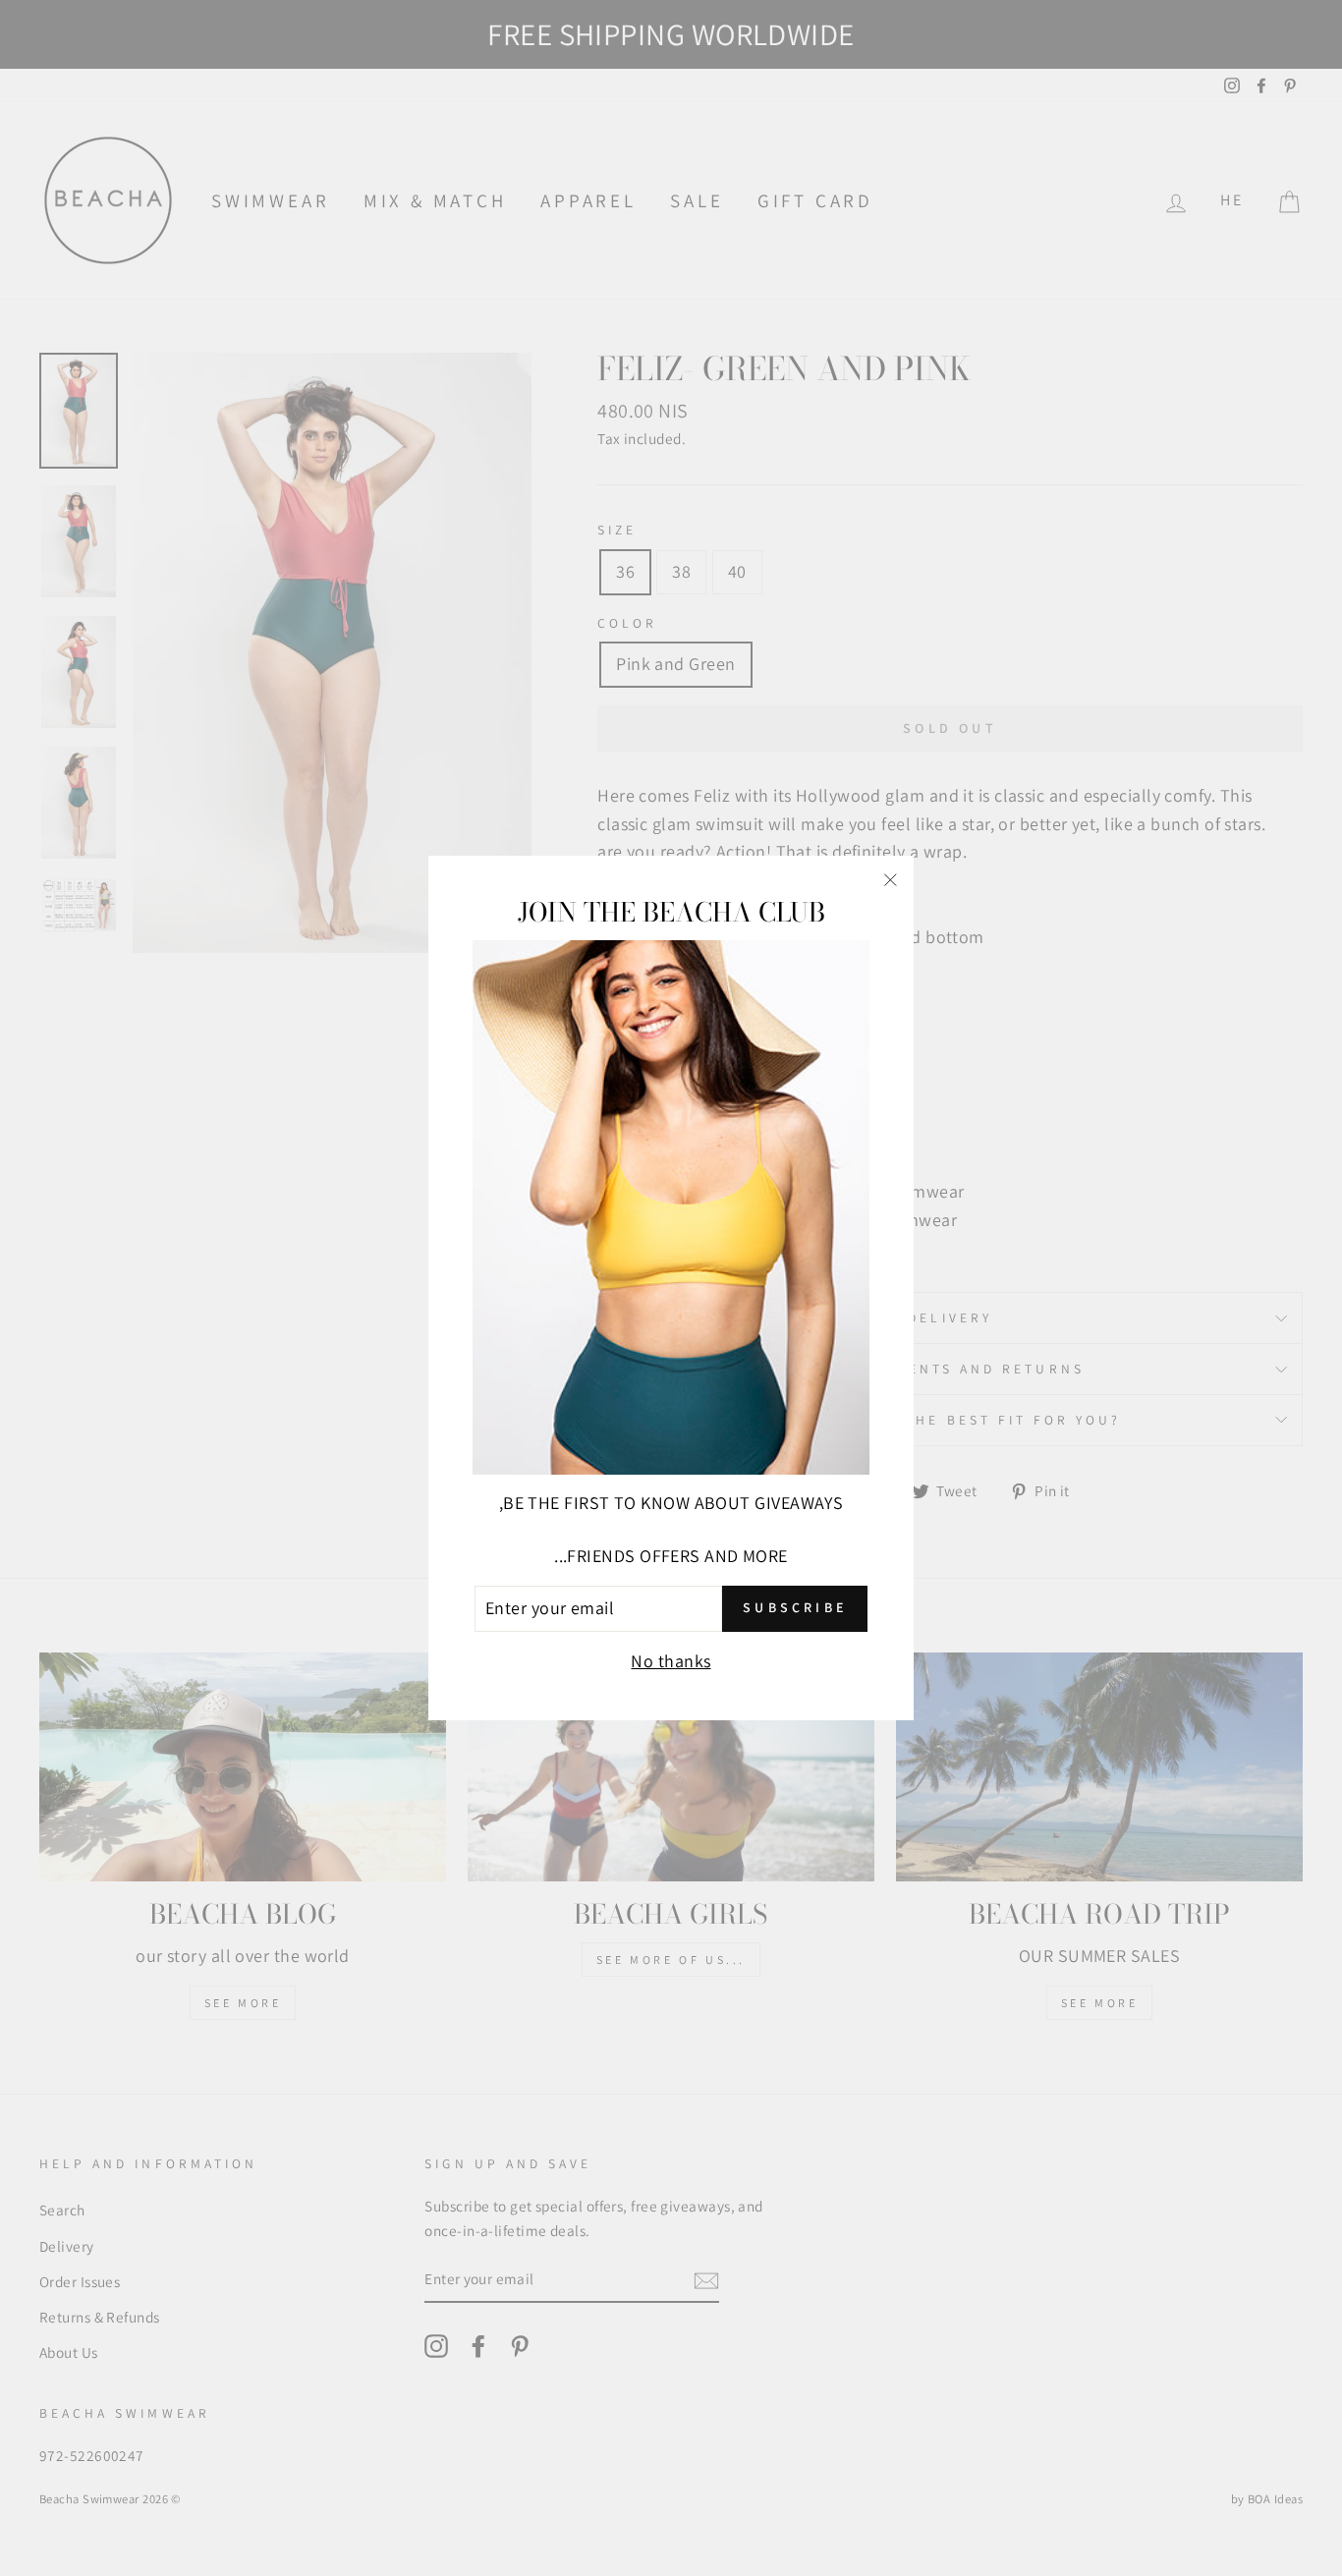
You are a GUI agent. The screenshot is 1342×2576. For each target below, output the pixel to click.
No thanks (671, 1661)
